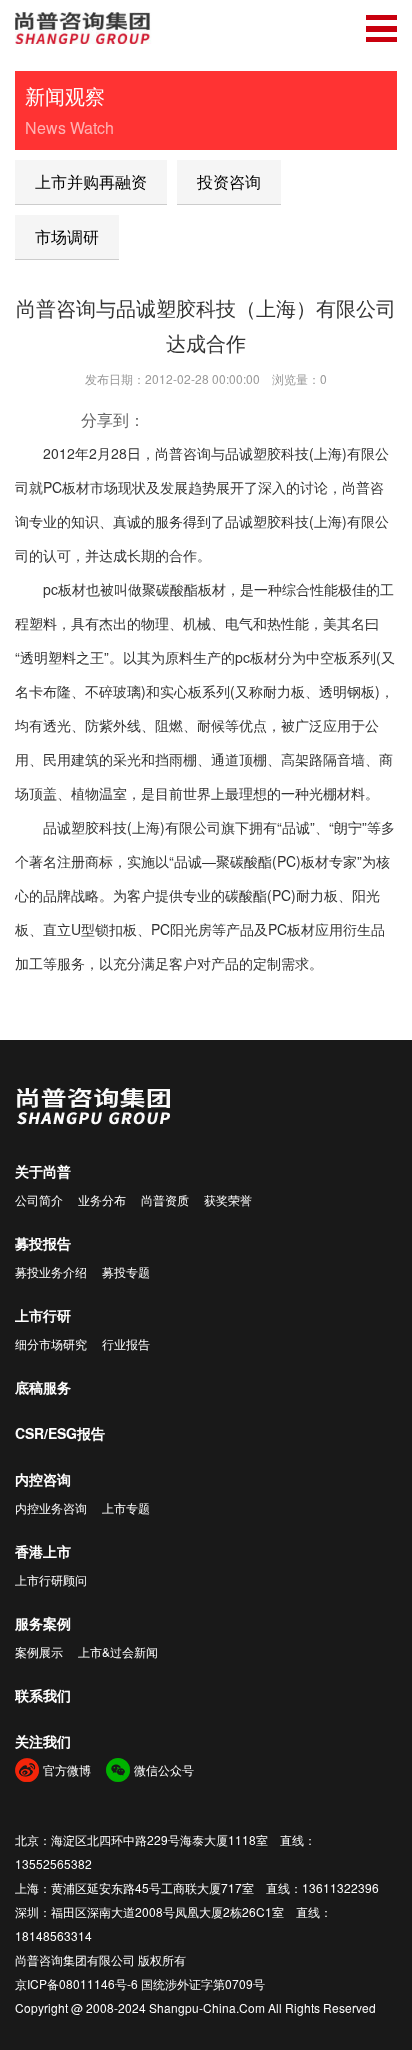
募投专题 (126, 1271)
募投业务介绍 (51, 1271)
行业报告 (126, 1343)
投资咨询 (229, 181)
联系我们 (43, 1695)
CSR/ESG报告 (60, 1433)
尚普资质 (165, 1199)
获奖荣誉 (228, 1199)
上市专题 (126, 1507)
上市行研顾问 (51, 1579)
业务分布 (102, 1199)
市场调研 (67, 236)
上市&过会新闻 (118, 1651)
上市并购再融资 (91, 181)
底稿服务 (43, 1387)
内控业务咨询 (51, 1507)
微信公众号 (164, 1769)
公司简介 (39, 1199)
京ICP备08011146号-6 (76, 1983)
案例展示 (39, 1651)
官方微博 (67, 1769)
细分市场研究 (51, 1343)
